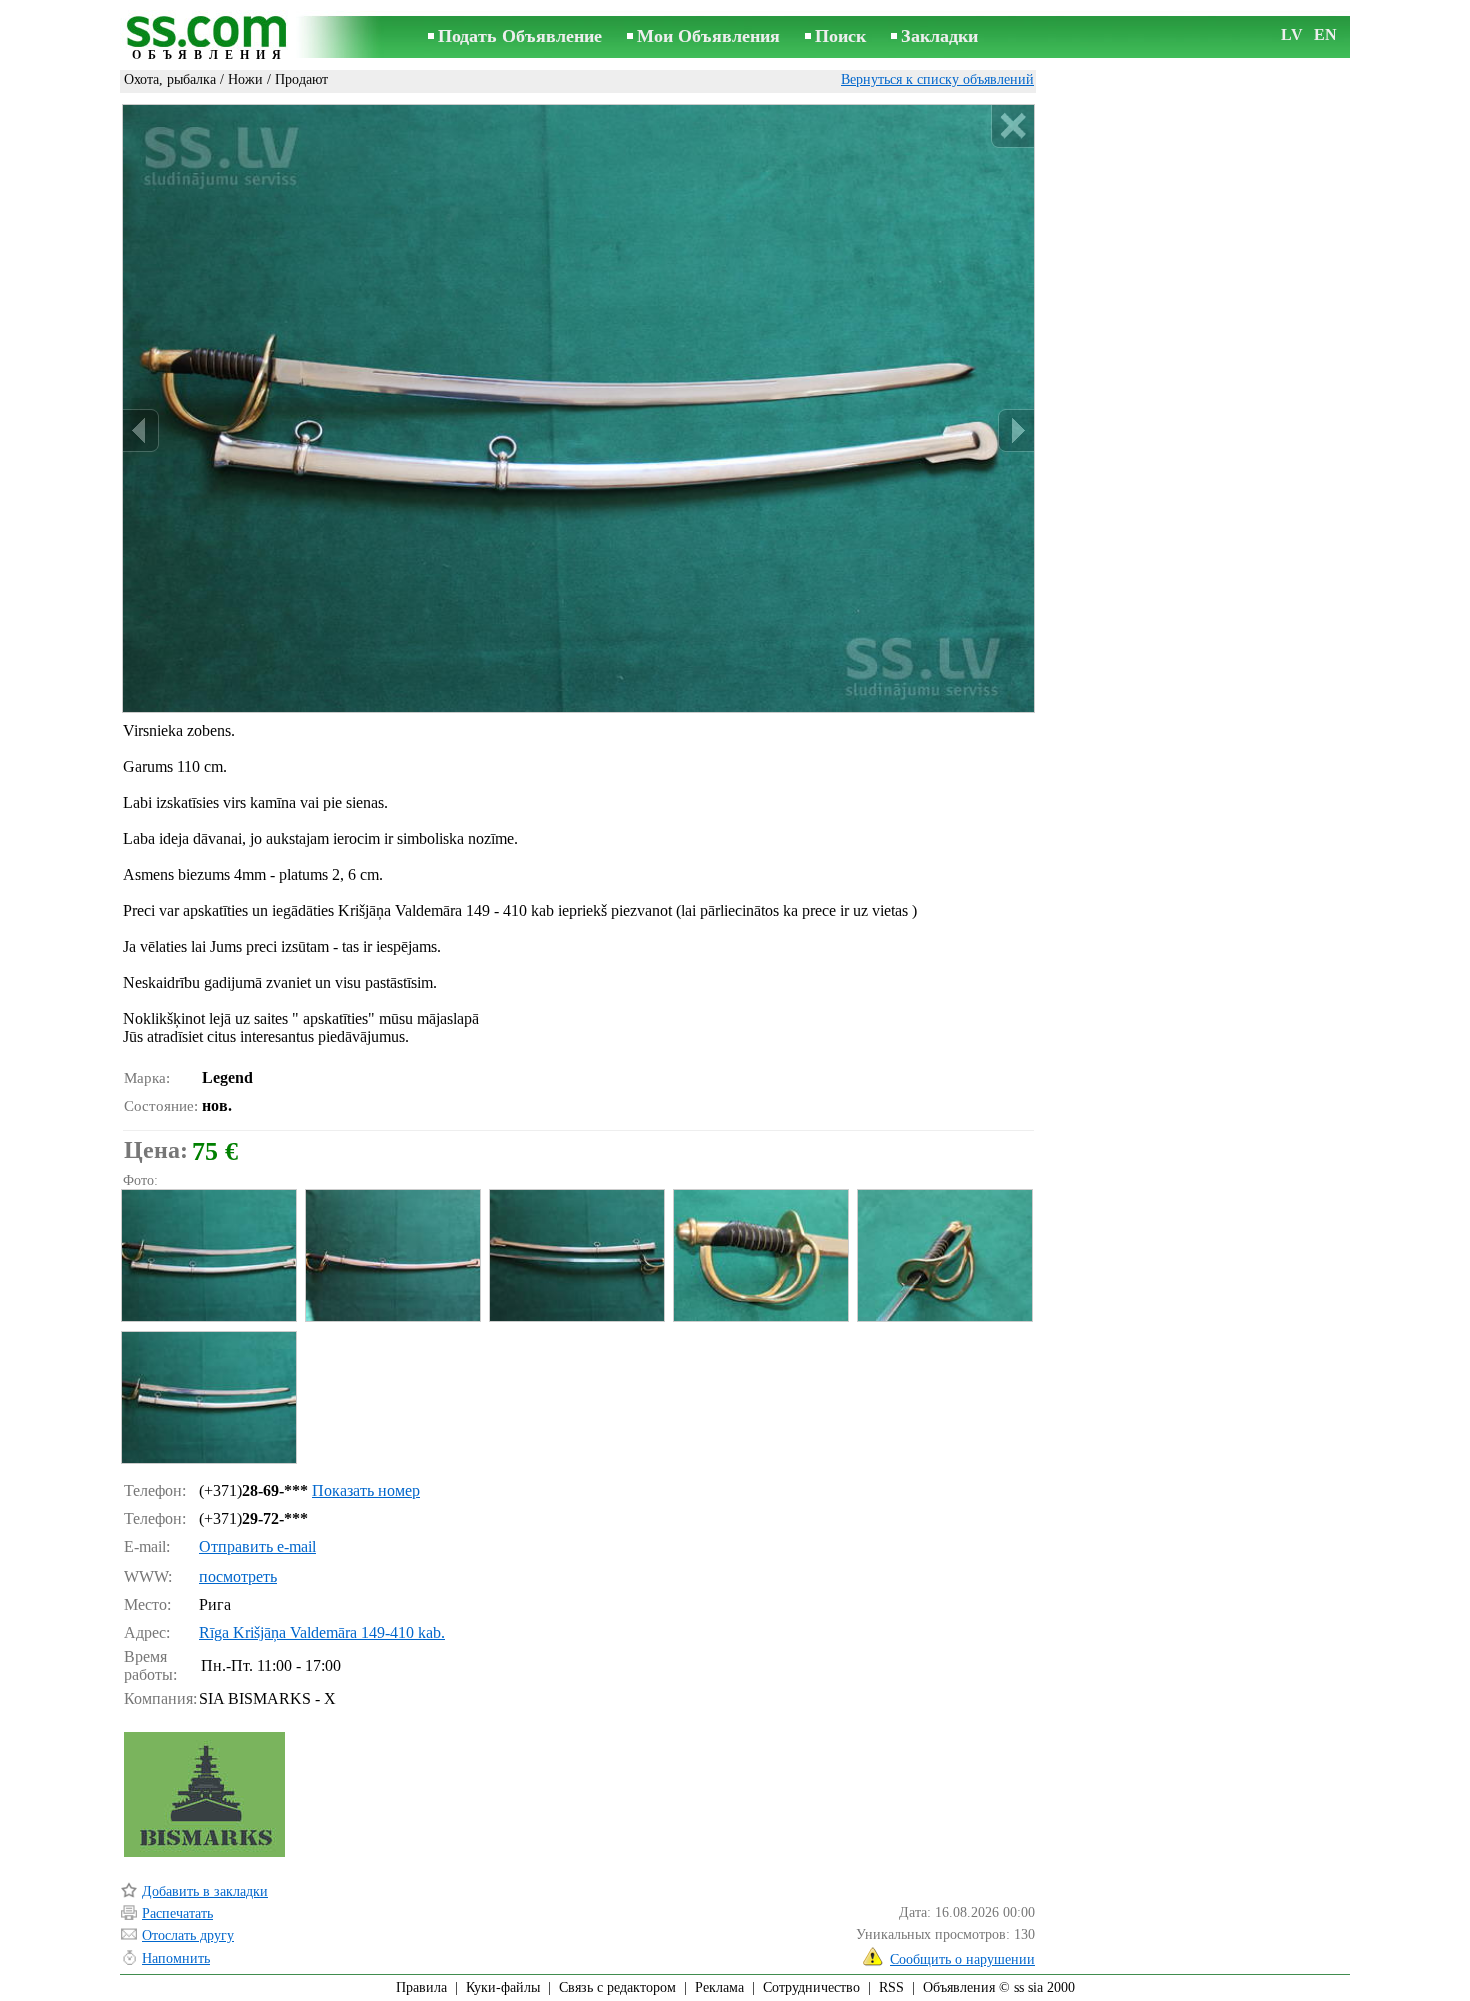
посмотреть (238, 1576)
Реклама (719, 1987)
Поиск (840, 36)
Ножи (245, 79)
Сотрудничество (811, 1987)
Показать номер (366, 1490)
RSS (891, 1987)
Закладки (939, 36)
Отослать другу (188, 1935)
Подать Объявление (520, 36)
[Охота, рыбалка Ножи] (208, 1255)
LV (1292, 34)
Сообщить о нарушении (962, 1959)
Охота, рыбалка (170, 79)
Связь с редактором (617, 1987)
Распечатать (177, 1913)
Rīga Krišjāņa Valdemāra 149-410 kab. (322, 1632)
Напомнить (176, 1958)
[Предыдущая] (141, 430)
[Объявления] (210, 38)
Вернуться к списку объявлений (937, 79)
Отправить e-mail (257, 1546)
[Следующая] (1016, 430)
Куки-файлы (503, 1987)
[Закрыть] (1012, 126)
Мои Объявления (708, 36)
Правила (421, 1987)
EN (1325, 34)
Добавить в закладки (205, 1891)
